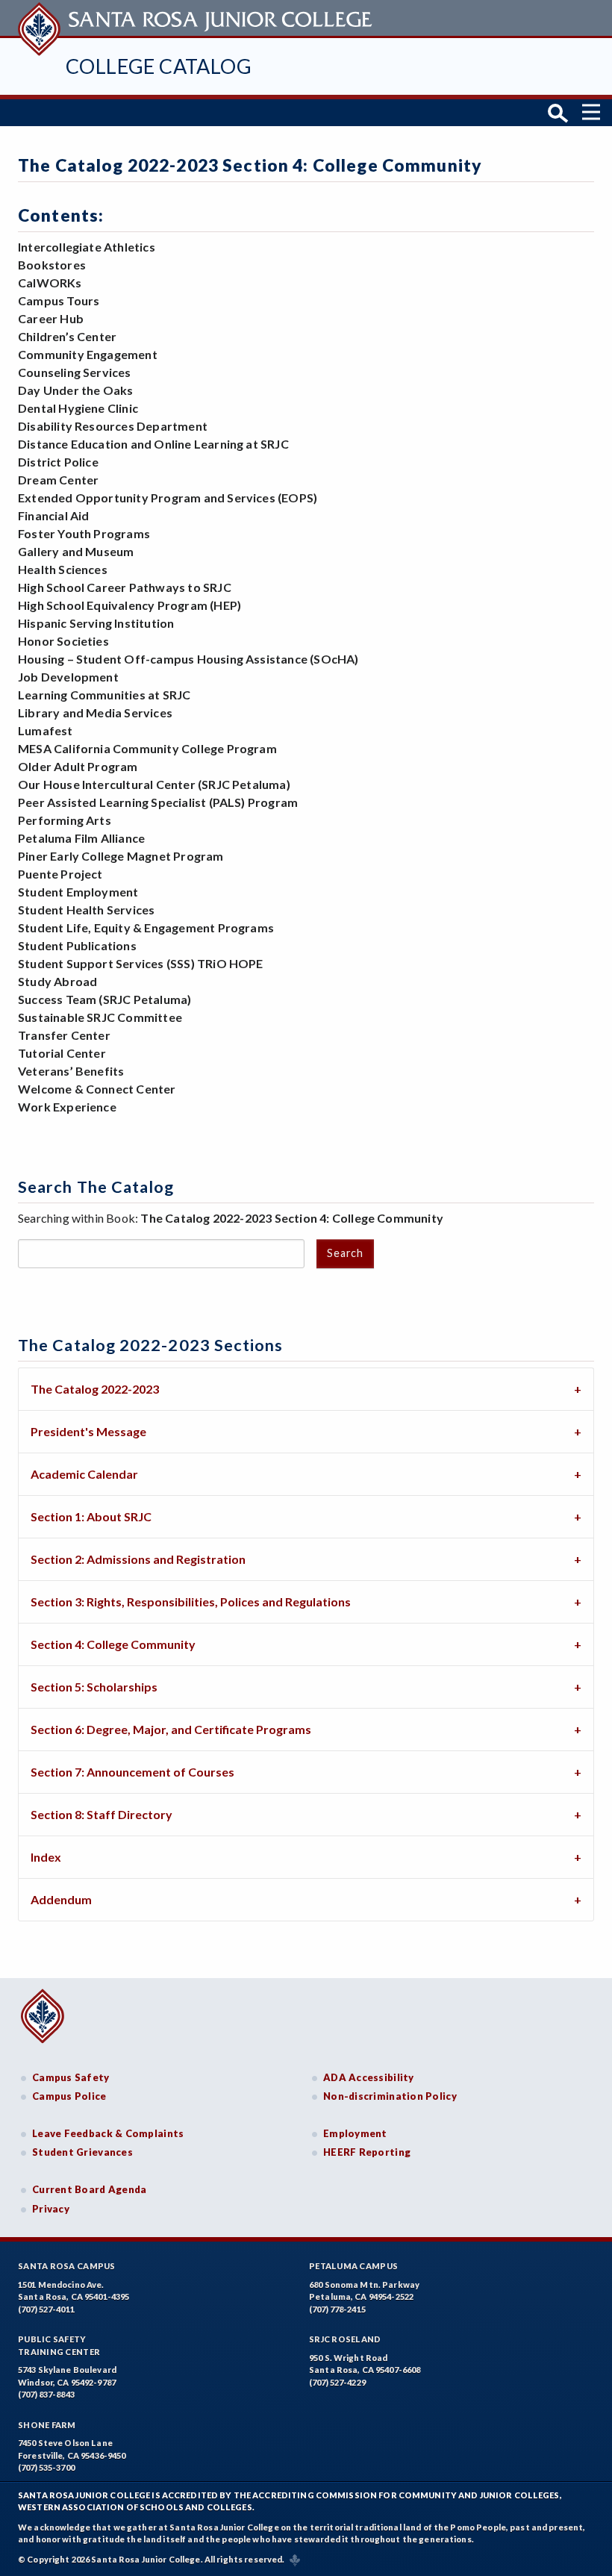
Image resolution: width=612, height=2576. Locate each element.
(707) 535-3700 (46, 2467)
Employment (355, 2133)
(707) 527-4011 (46, 2309)
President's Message (88, 1431)
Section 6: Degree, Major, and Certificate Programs (171, 1729)
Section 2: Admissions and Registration (138, 1559)
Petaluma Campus (353, 2266)
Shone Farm (47, 2425)
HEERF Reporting (367, 2152)
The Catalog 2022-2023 (95, 1389)
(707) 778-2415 (337, 2309)
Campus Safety (71, 2077)
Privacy (51, 2209)
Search (345, 1253)
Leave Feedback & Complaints (108, 2133)
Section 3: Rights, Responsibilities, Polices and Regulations (191, 1602)
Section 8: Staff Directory (102, 1814)
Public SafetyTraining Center (59, 2345)
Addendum (61, 1899)
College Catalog (159, 66)
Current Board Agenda (90, 2189)
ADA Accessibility (369, 2077)
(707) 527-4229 (337, 2382)
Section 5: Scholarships (94, 1687)
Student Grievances (82, 2152)
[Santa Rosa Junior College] (197, 18)
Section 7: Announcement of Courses (132, 1772)
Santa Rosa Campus (67, 2266)
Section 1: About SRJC (91, 1516)
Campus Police (69, 2096)
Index (46, 1857)
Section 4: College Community (113, 1644)
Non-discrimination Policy (390, 2096)
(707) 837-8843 (46, 2394)
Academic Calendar (84, 1474)
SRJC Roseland (345, 2339)
